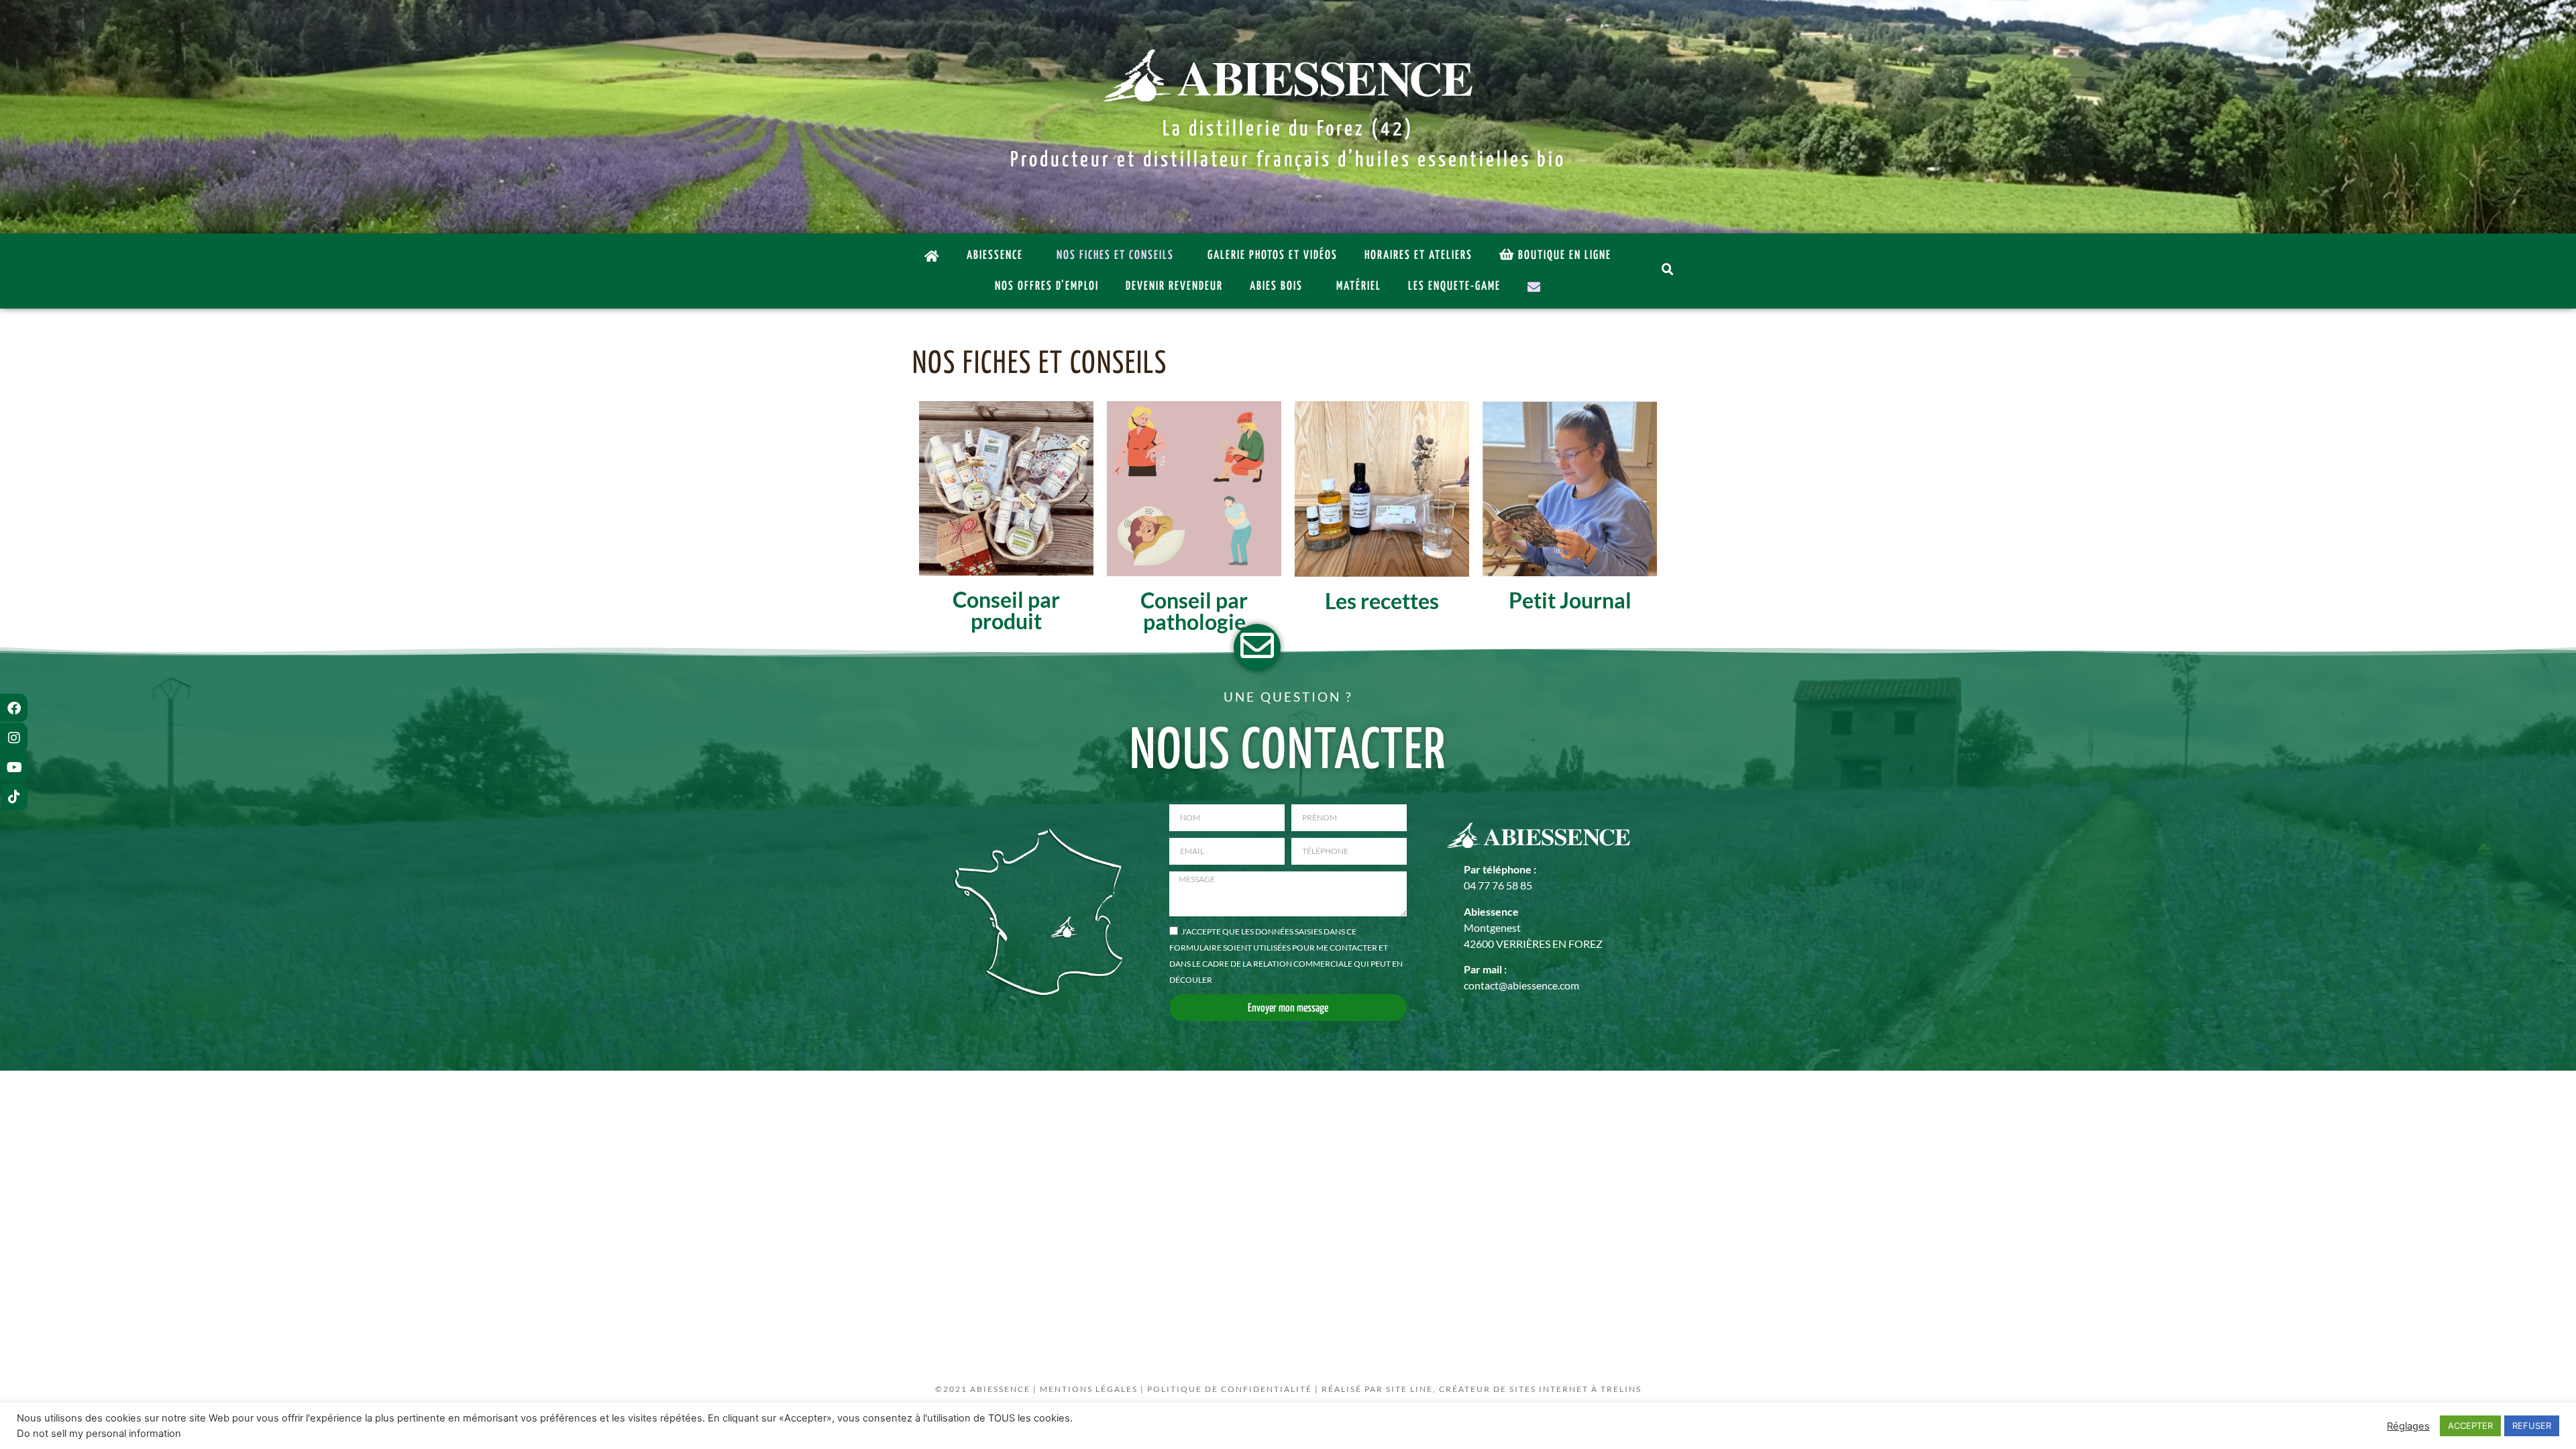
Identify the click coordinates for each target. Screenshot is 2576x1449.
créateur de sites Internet (1514, 1389)
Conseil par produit (1006, 610)
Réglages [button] (2408, 1426)
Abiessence (995, 256)
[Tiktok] (14, 797)
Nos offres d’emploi (1047, 286)
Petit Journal (1570, 600)
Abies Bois (1276, 286)
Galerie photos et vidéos (1273, 256)
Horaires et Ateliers (1418, 256)
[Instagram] (14, 738)
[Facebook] (14, 708)
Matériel (1359, 286)
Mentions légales (1089, 1389)
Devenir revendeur (1174, 286)
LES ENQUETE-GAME (1454, 286)
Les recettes (1382, 601)
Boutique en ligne (1565, 256)
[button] (1669, 271)
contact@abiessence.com (1521, 985)
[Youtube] (14, 767)
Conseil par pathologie (1194, 611)
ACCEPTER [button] (2470, 1426)
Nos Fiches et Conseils (1115, 256)
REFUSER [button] (2532, 1426)
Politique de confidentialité (1230, 1389)
